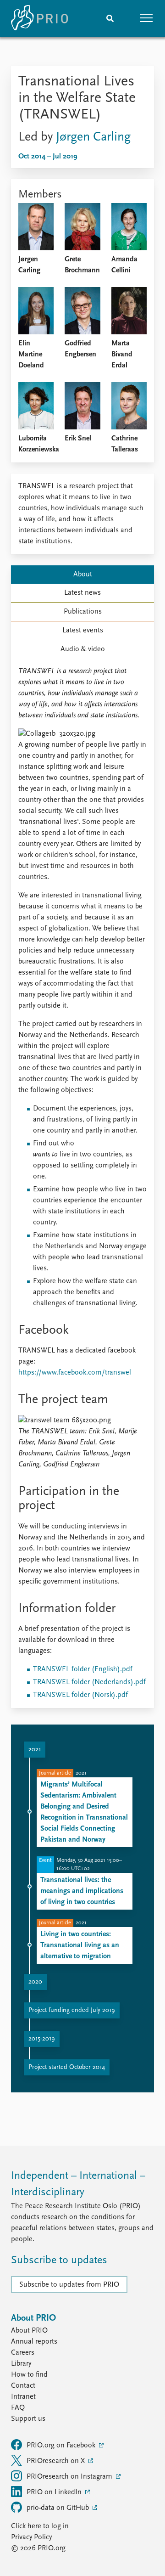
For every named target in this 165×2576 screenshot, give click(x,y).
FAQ (18, 2408)
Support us (28, 2419)
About (83, 575)
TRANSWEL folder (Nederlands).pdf (89, 1682)
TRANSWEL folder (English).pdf (83, 1669)
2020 (35, 1982)
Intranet (23, 2397)
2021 (35, 1750)
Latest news (82, 593)
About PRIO (29, 2331)
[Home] (39, 18)
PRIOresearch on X (57, 2461)
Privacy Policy (31, 2537)
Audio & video (83, 649)
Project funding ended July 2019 (72, 2010)
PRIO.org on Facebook (62, 2446)
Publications (83, 612)
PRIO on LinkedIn (55, 2492)
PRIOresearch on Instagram (70, 2477)
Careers (23, 2353)
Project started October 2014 (67, 2067)
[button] (147, 18)
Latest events (83, 631)
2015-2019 (42, 2039)
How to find (29, 2375)
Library (21, 2364)
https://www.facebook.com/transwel (75, 1373)
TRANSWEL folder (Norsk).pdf (80, 1695)
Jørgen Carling (93, 137)
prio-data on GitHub (59, 2508)
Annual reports (34, 2342)
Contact (23, 2386)
